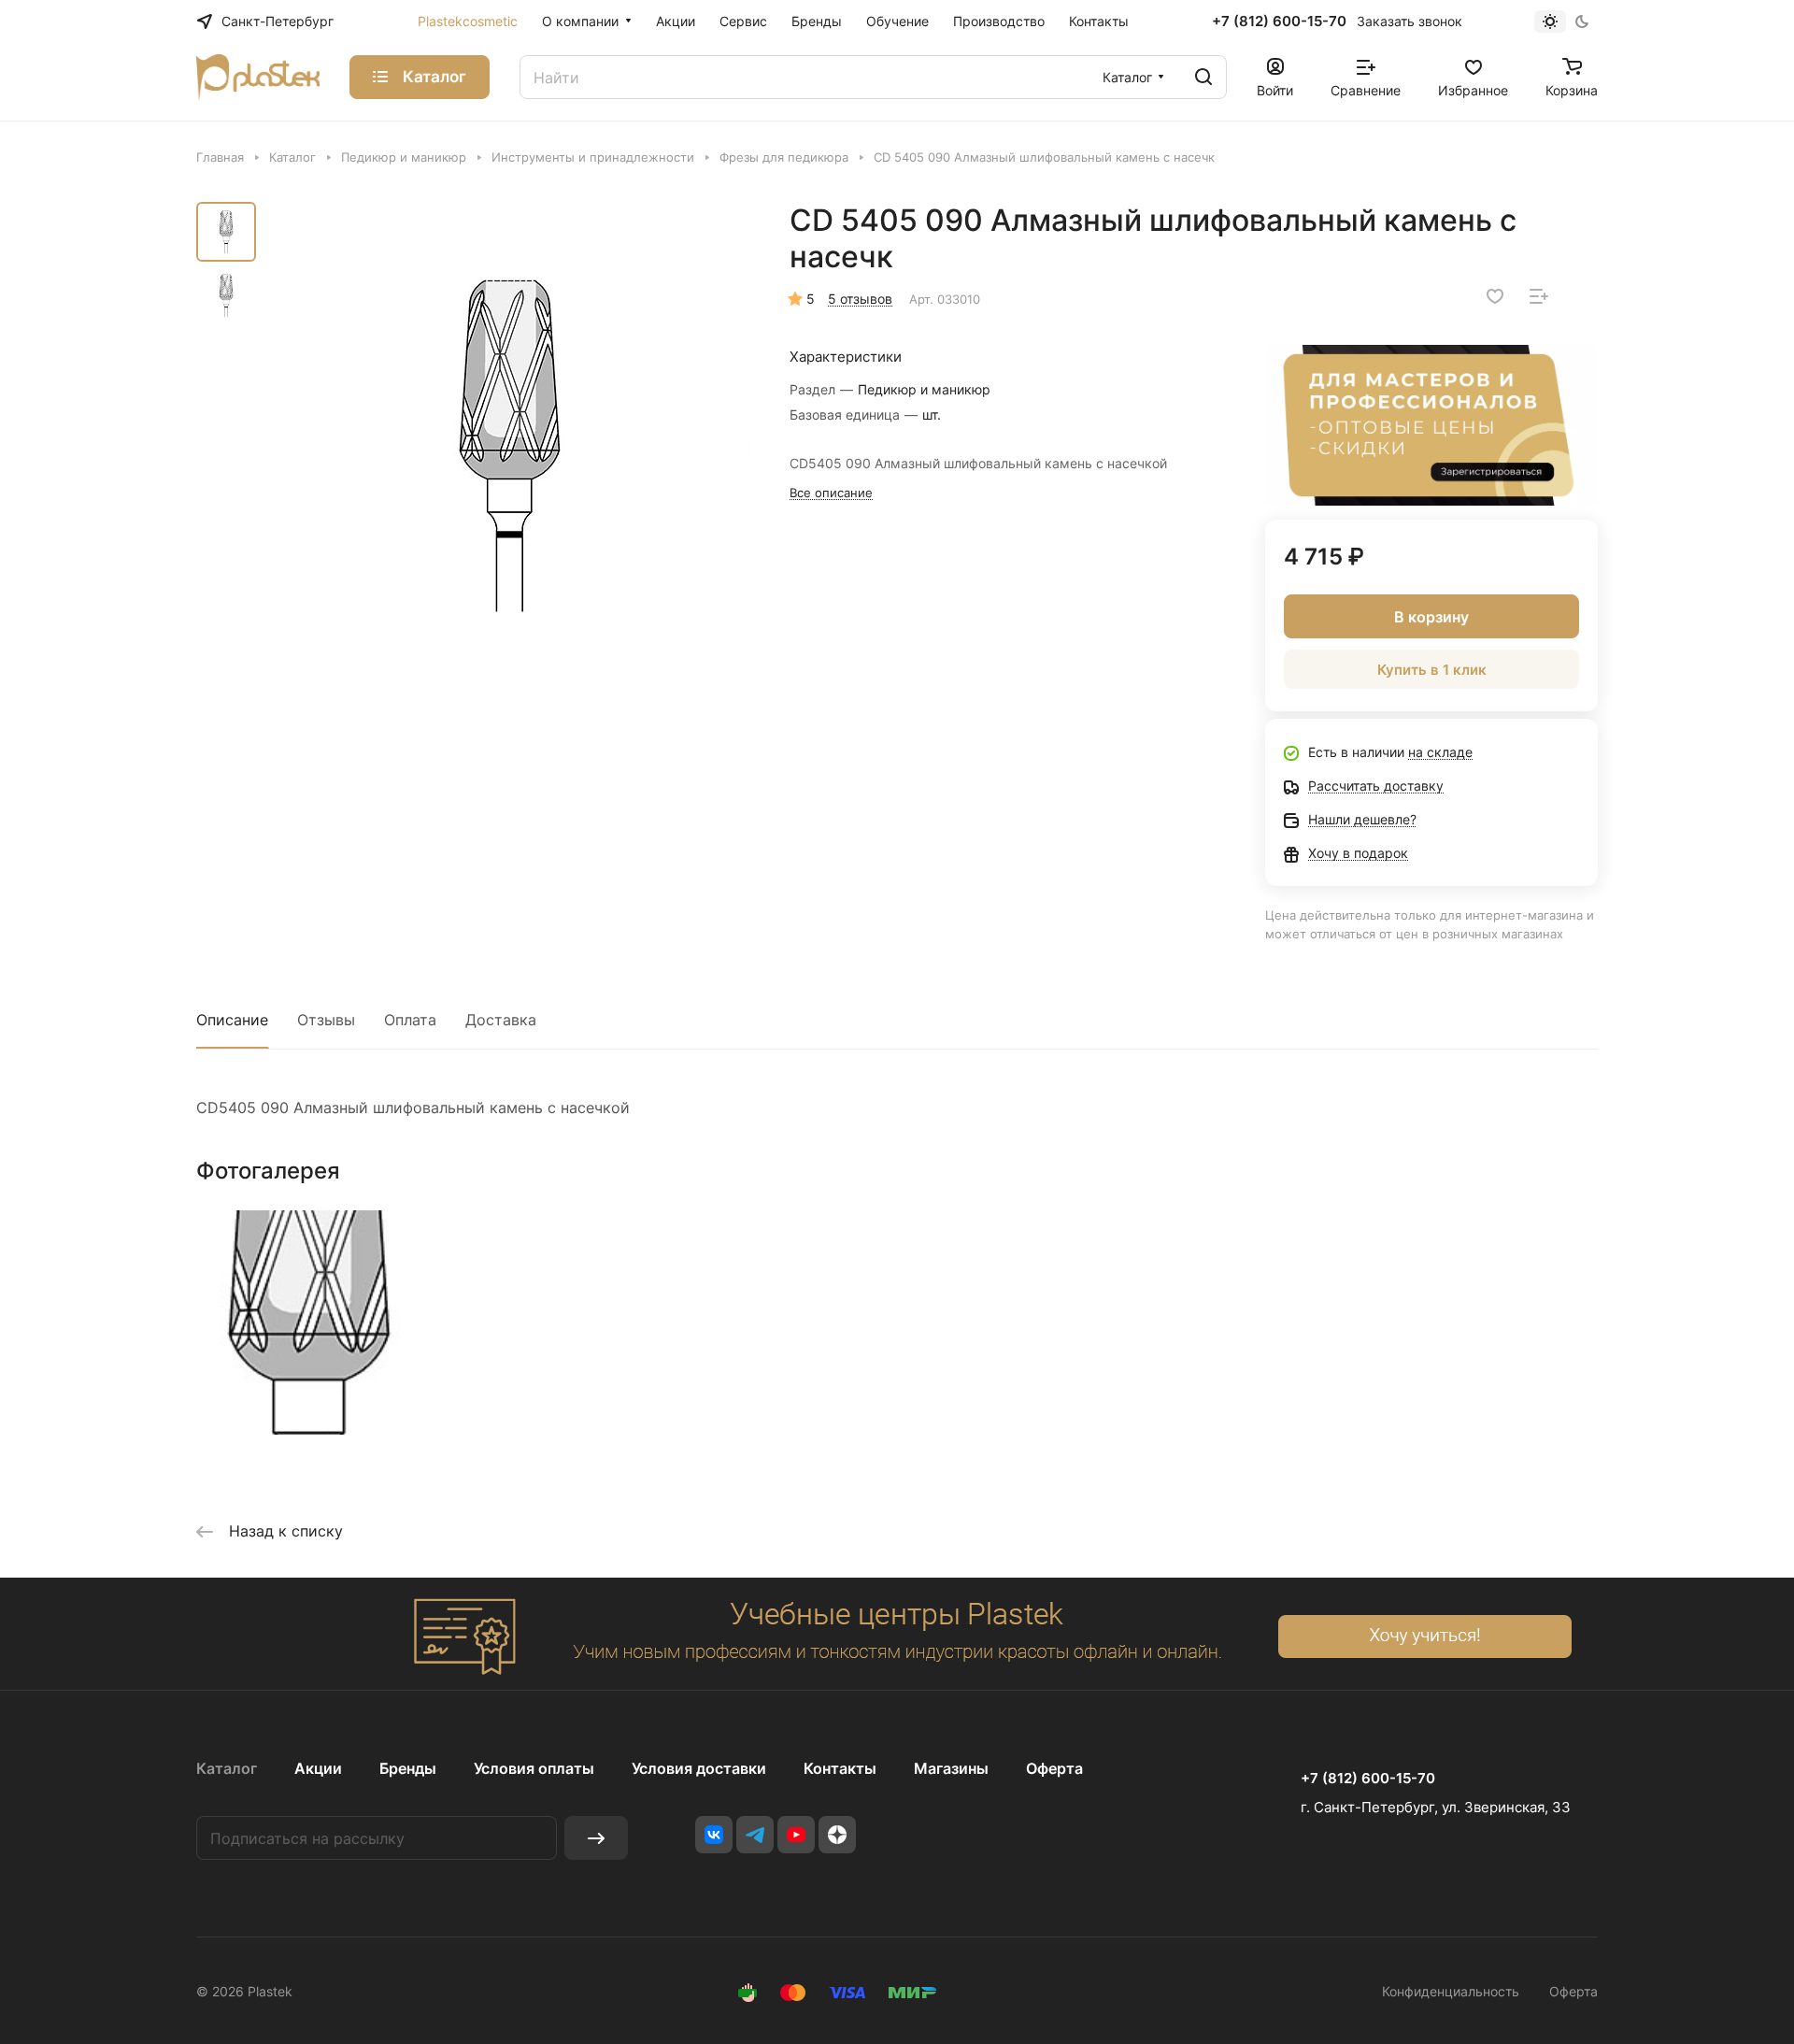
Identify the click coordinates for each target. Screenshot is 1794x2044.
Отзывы (326, 1020)
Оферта (1054, 1768)
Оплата (410, 1020)
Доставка (501, 1020)
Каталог (227, 1768)
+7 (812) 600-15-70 (1279, 21)
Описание (232, 1020)
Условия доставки (699, 1768)
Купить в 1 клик (1432, 670)
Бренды (408, 1768)
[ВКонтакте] (714, 1835)
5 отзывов (860, 299)
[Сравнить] (1539, 296)
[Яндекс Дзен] (837, 1835)
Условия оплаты (534, 1768)
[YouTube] (796, 1835)
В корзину (1431, 617)
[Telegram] (755, 1835)
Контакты (840, 1768)
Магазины (951, 1768)
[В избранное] (1495, 296)
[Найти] (1203, 77)
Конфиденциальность (1451, 1991)
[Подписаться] (596, 1838)
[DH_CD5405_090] (509, 444)
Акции (318, 1768)
